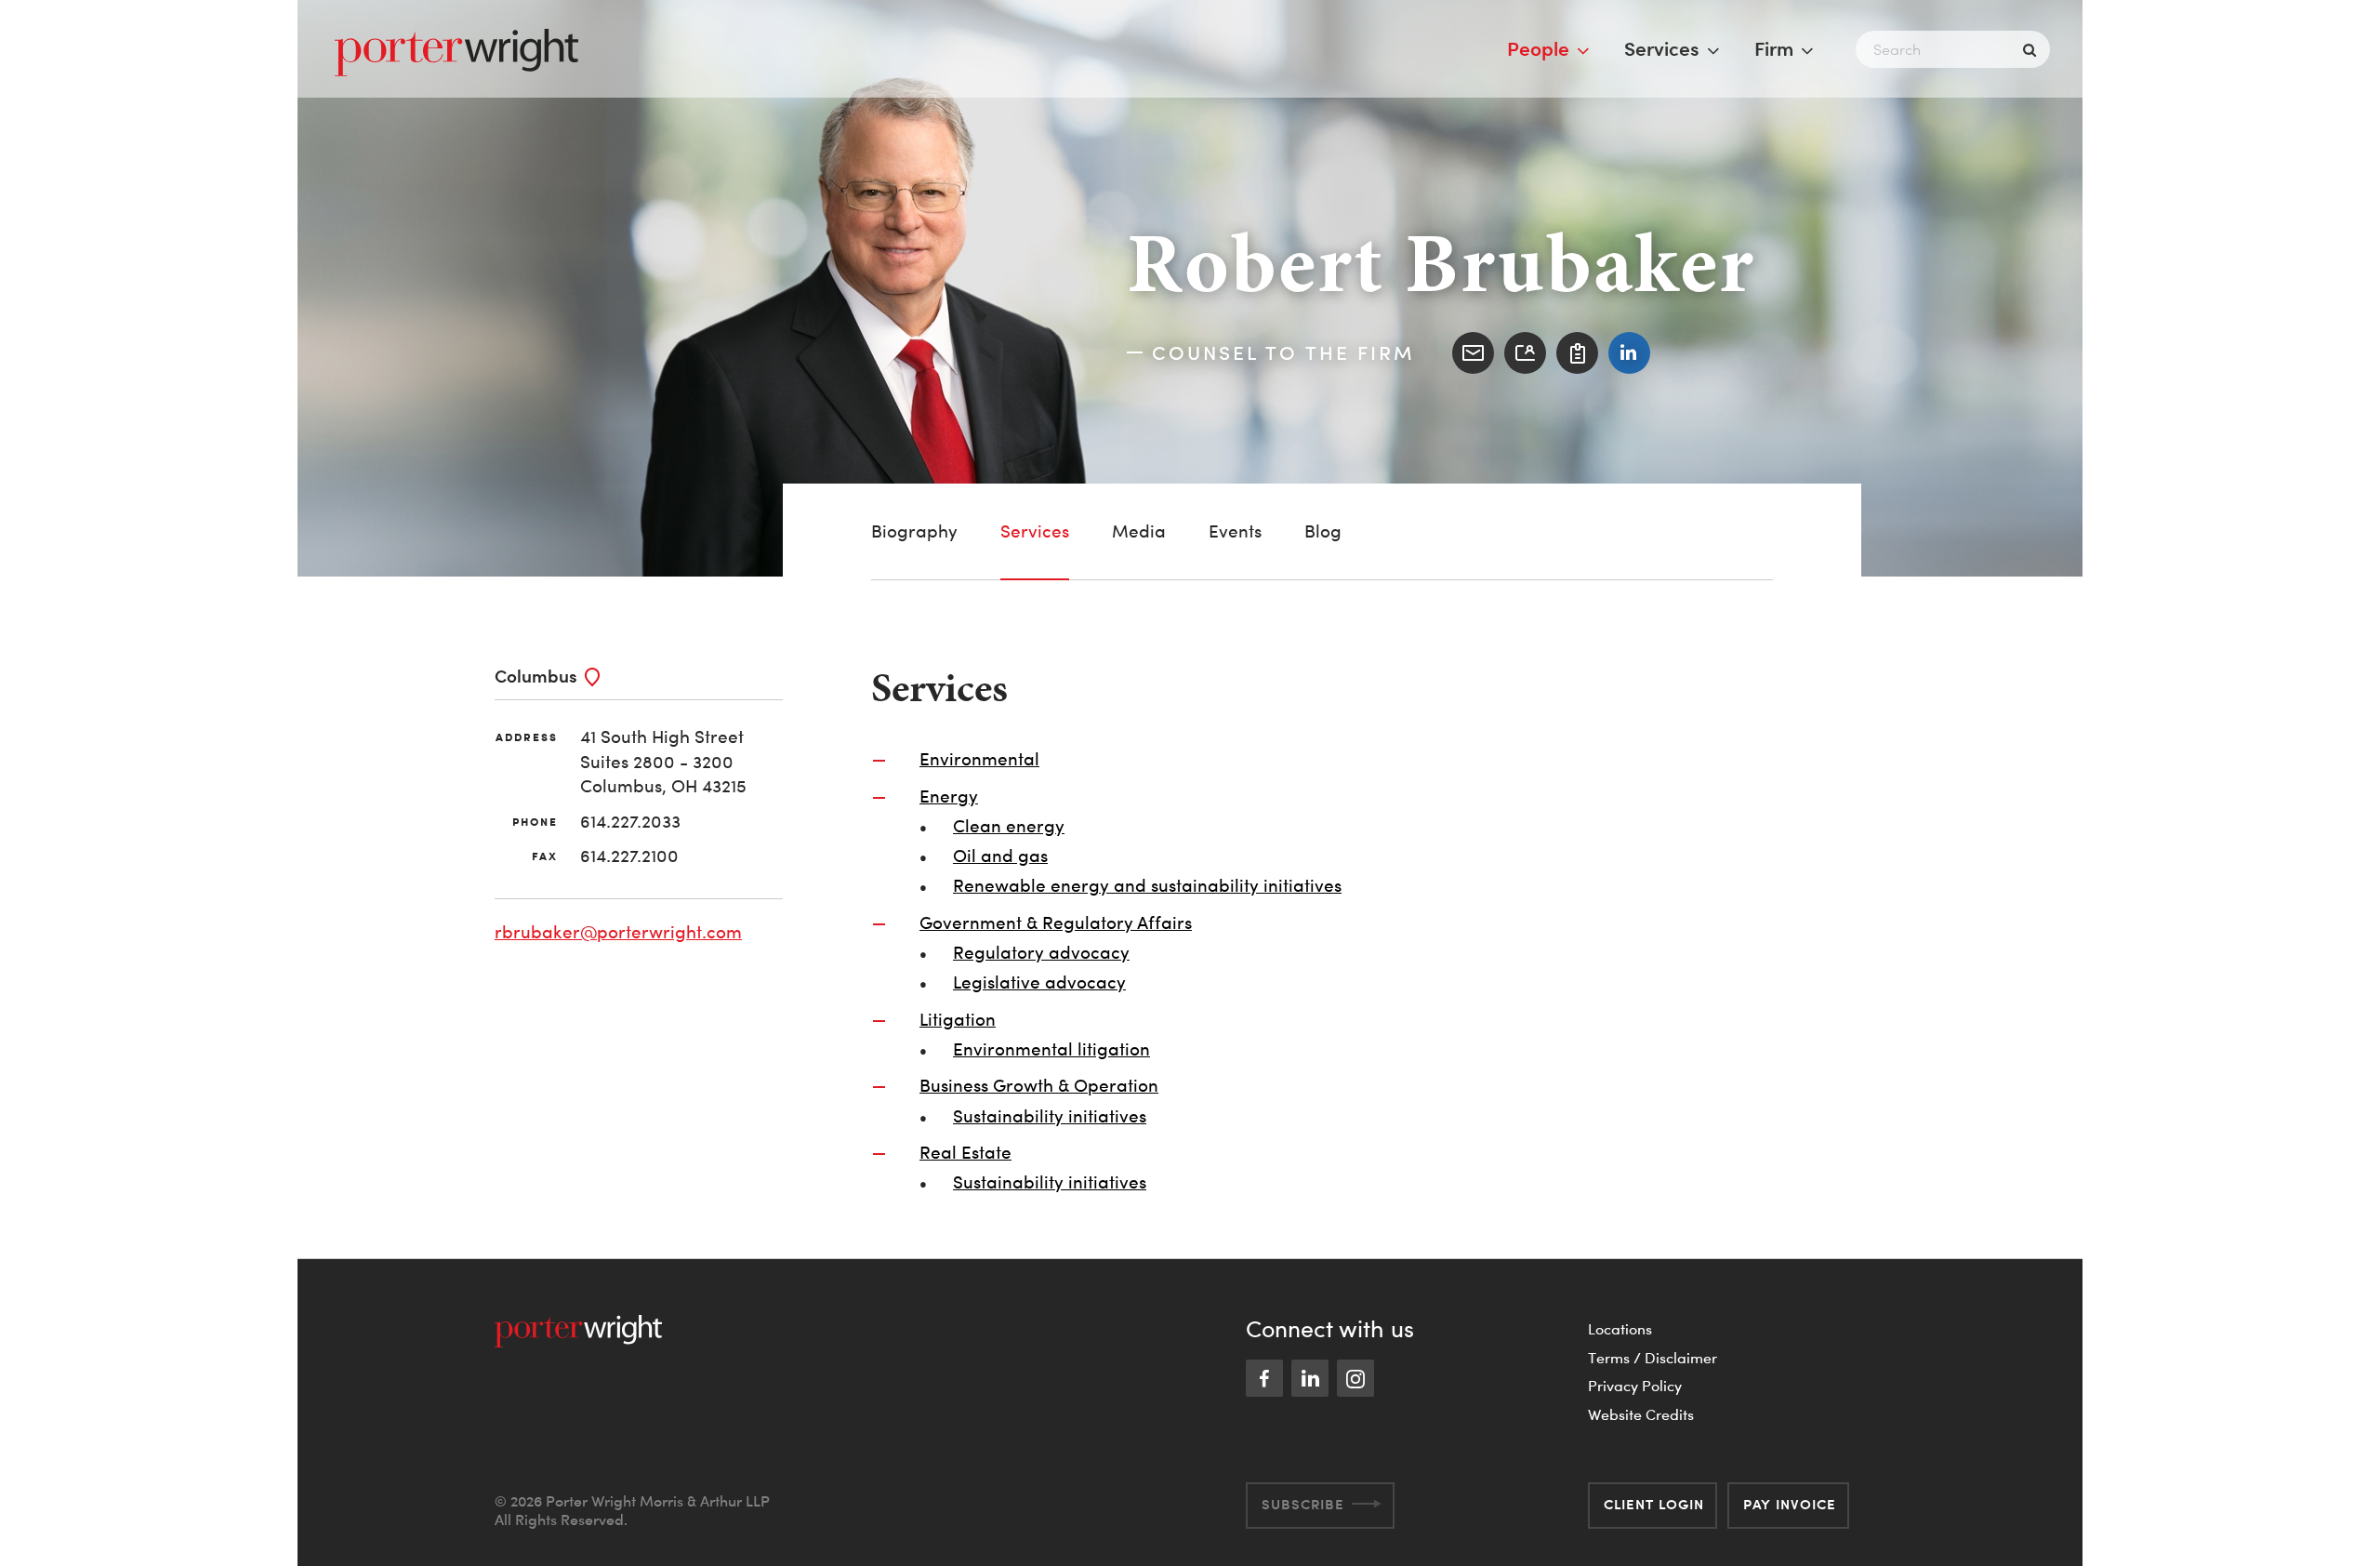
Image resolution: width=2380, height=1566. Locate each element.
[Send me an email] (1473, 353)
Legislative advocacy (1039, 982)
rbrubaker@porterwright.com (618, 932)
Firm (1774, 48)
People (1538, 48)
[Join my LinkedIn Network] (1629, 353)
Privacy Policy (1635, 1386)
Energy (949, 796)
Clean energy (1009, 826)
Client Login (1654, 1504)
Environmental (979, 759)
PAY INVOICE (1790, 1504)
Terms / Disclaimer (1653, 1358)
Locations (1620, 1329)
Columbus (536, 676)
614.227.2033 (630, 822)
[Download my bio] (1577, 353)
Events (1235, 531)
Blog (1323, 531)
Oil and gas (1000, 856)
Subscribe (1303, 1504)
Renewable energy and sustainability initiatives (1147, 886)
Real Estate (965, 1153)
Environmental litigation (1051, 1049)
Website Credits (1641, 1414)
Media (1139, 531)
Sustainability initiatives (1050, 1116)
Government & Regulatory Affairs (1056, 923)
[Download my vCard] (1525, 353)
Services (1662, 48)
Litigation (958, 1020)
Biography (914, 531)
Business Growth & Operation (1039, 1086)
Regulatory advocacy (1041, 953)
